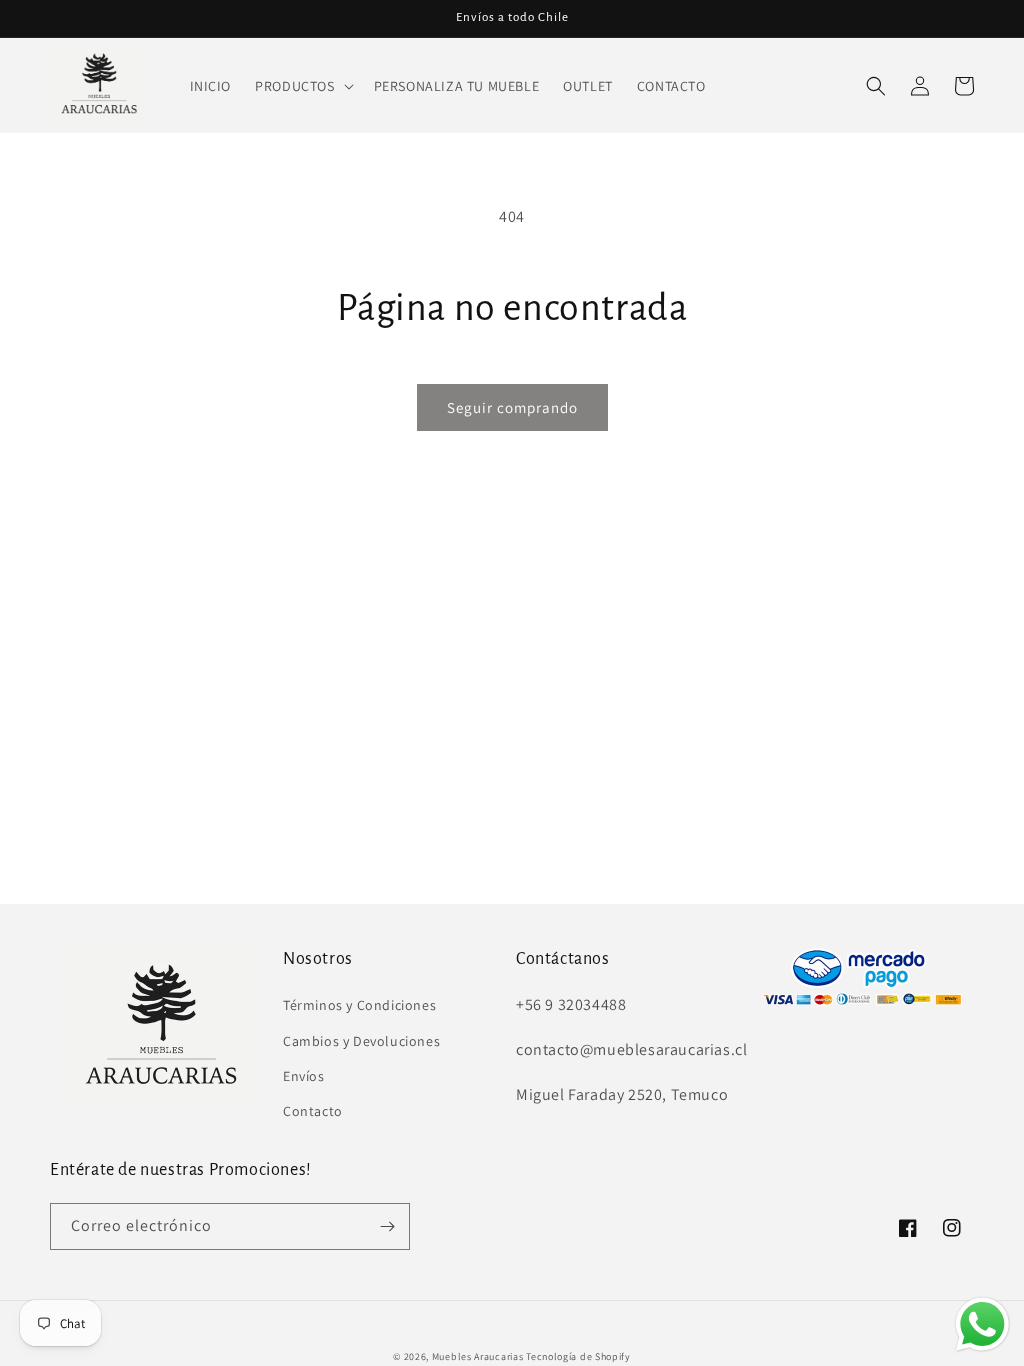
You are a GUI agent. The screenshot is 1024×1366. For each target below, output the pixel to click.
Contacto (313, 1111)
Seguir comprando (512, 407)
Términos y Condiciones (359, 1005)
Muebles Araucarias (478, 1356)
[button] (302, 86)
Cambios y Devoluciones (361, 1041)
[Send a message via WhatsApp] (982, 1324)
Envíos (304, 1076)
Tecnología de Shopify (578, 1356)
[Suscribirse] (387, 1226)
